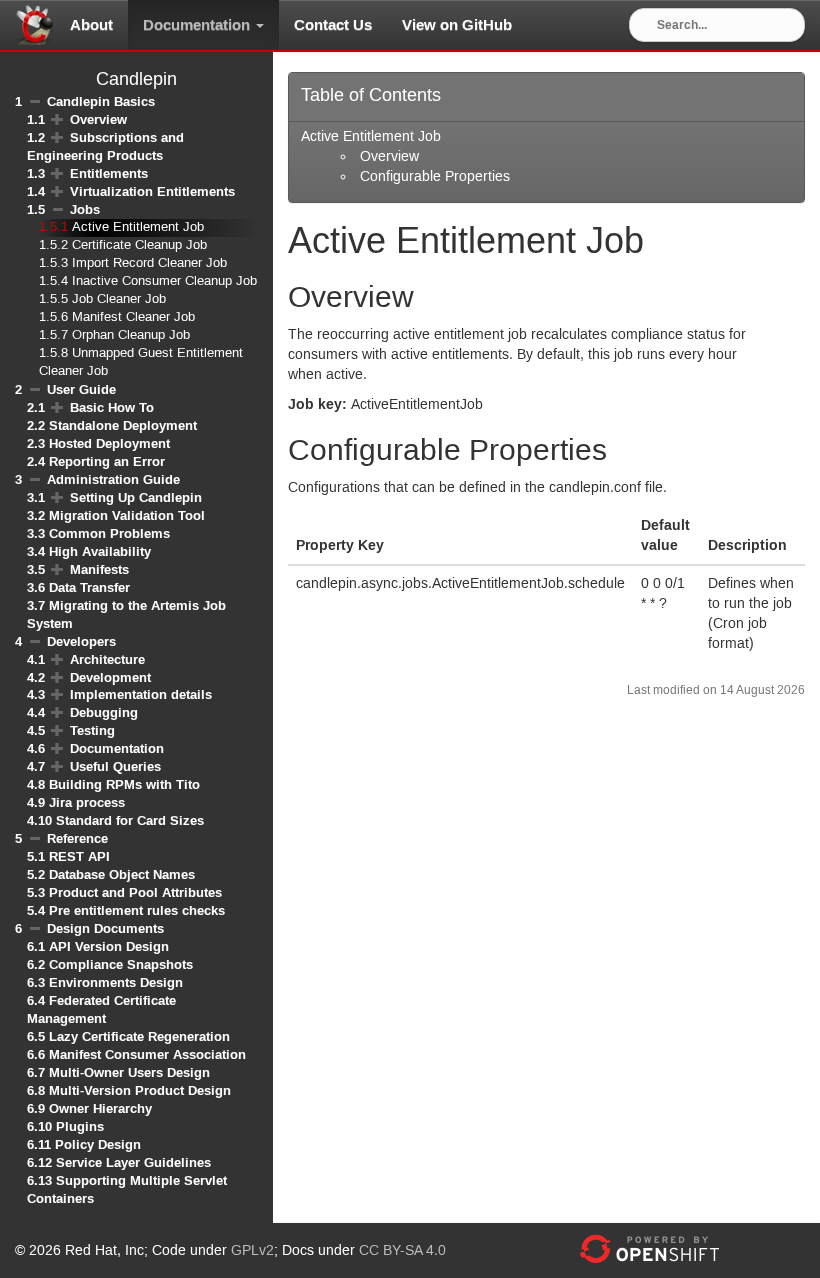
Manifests (99, 569)
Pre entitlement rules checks (137, 910)
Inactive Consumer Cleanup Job (164, 281)
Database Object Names (122, 874)
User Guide (81, 389)
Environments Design (116, 982)
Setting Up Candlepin (136, 497)
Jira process (87, 802)
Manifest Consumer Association (147, 1054)
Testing (92, 730)
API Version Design (109, 946)
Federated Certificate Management (101, 1009)
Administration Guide (113, 479)
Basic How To (112, 407)
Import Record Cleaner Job (149, 263)
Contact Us (333, 25)
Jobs (85, 209)
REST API (79, 856)
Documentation (198, 25)
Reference (77, 838)
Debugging (104, 712)
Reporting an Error (107, 461)
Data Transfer (89, 587)
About (91, 25)
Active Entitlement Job (138, 227)
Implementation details (141, 694)
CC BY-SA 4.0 (402, 1251)
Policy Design (98, 1144)
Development (110, 677)
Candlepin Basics (101, 101)
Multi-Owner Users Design (129, 1072)
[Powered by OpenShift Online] (649, 1249)
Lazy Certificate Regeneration (139, 1036)
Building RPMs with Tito (124, 784)
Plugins (80, 1126)
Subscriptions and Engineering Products (105, 146)
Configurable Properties (435, 177)
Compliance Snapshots (121, 964)
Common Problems (109, 533)
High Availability (100, 551)
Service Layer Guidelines (133, 1162)
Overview (98, 119)
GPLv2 (252, 1251)
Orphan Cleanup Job (131, 335)
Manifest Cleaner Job (133, 317)
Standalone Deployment (123, 425)
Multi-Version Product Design (140, 1090)
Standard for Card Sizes (130, 820)
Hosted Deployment (109, 443)
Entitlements (109, 173)
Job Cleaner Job (119, 299)
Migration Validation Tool (127, 515)
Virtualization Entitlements (152, 191)
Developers (81, 641)
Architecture (107, 659)
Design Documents (105, 928)
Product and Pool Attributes (135, 892)
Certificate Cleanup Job (139, 245)
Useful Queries (115, 766)
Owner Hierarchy (100, 1108)
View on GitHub (457, 25)
